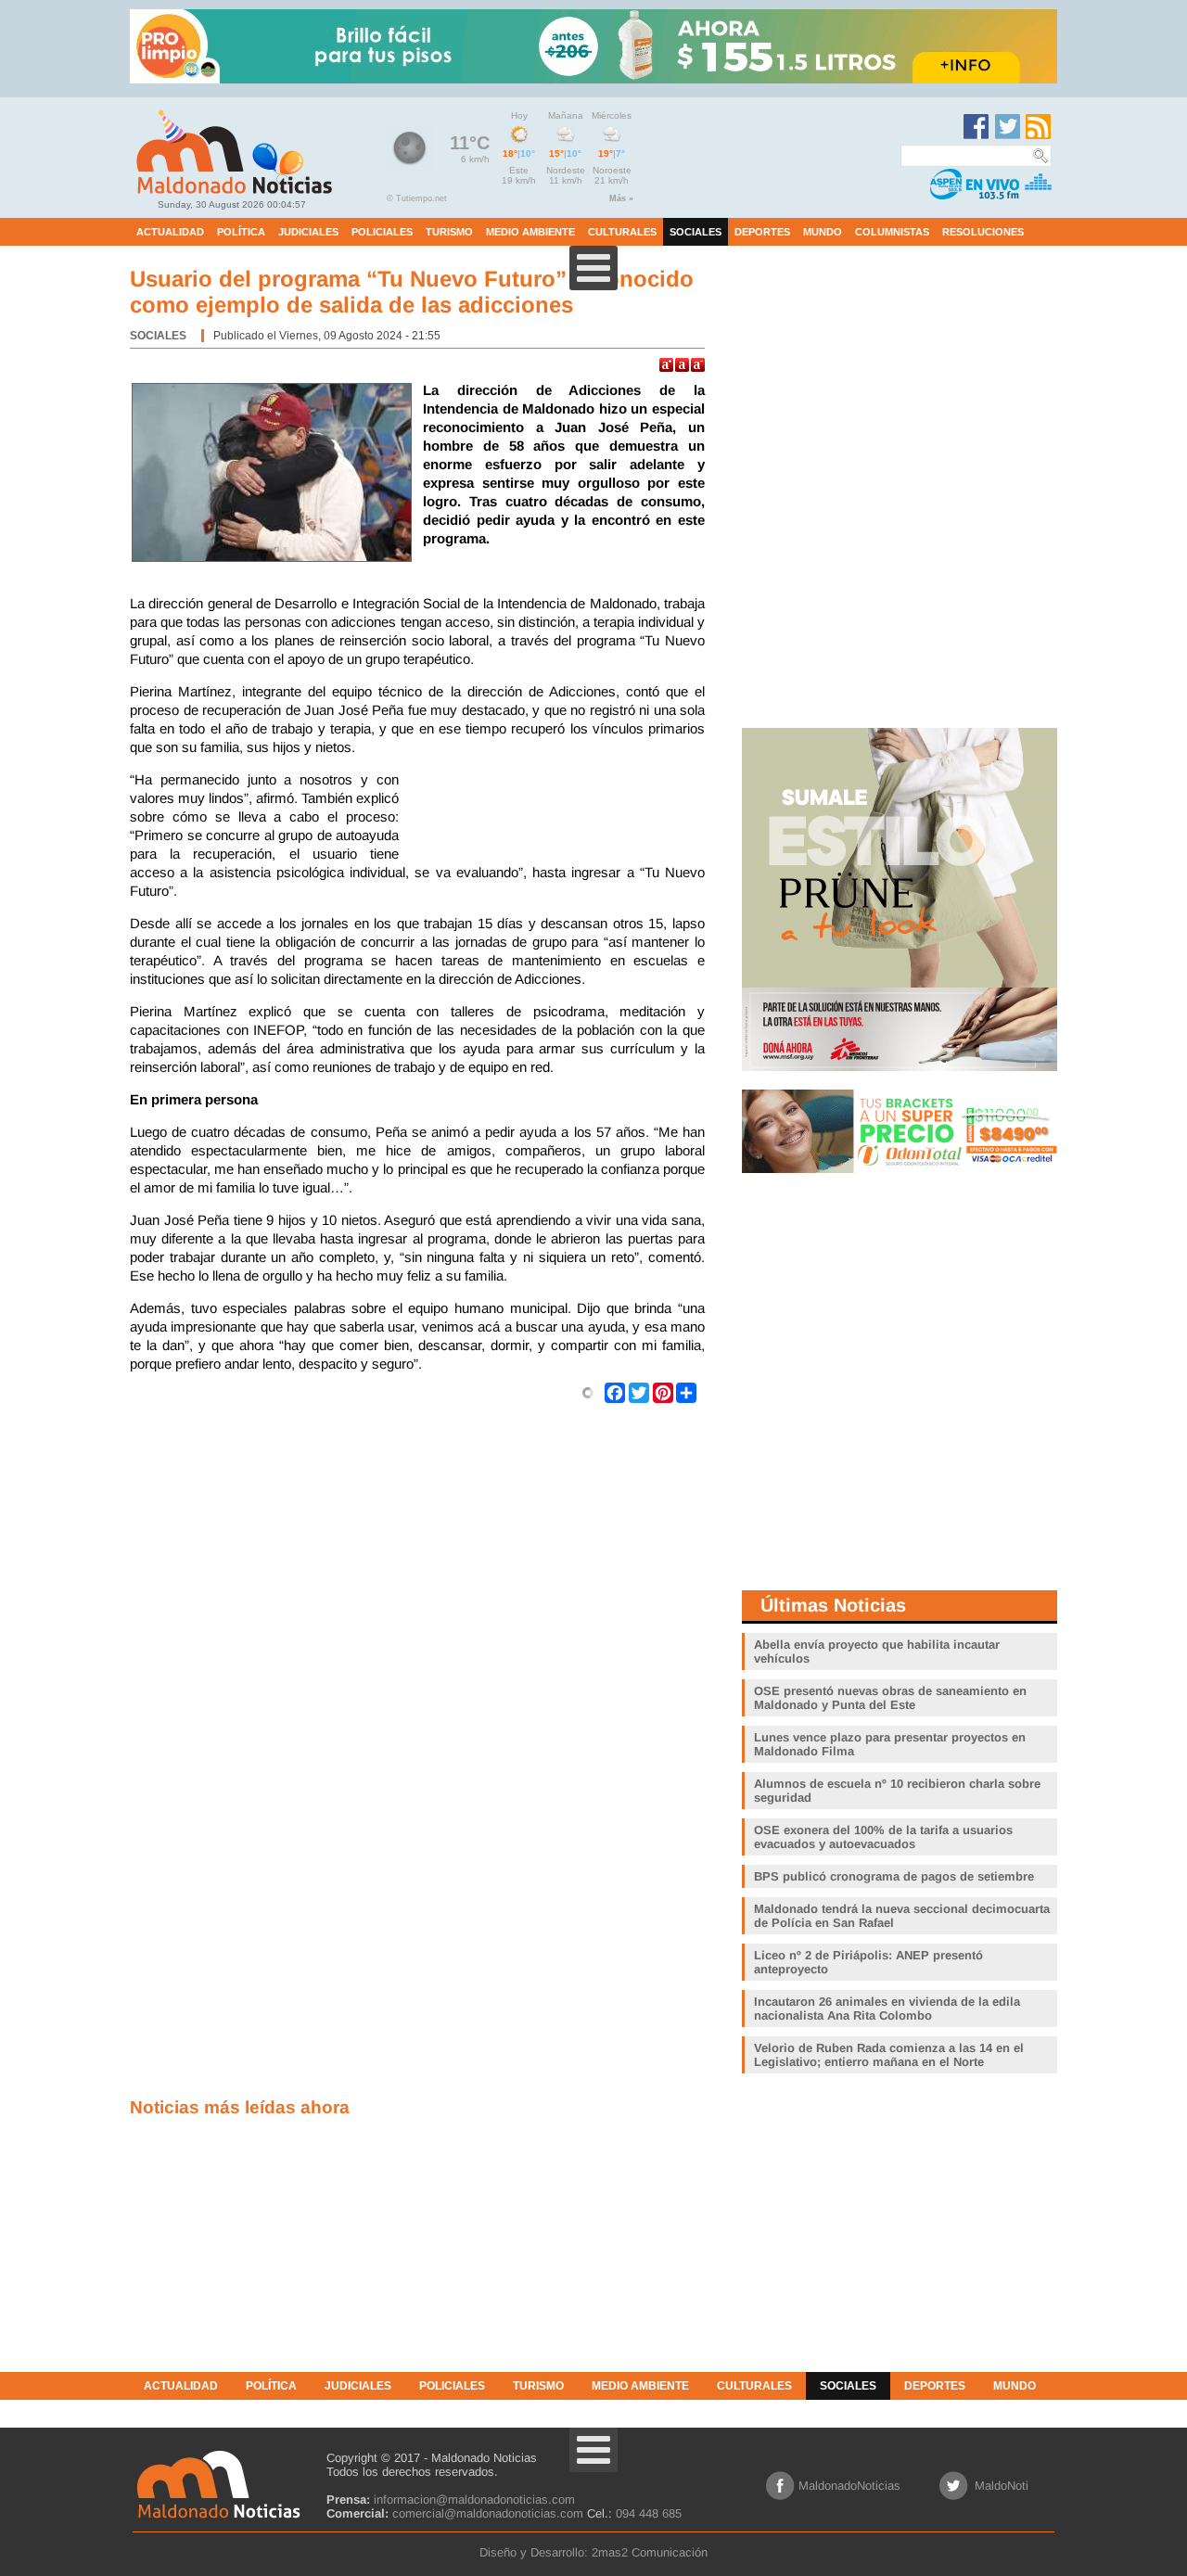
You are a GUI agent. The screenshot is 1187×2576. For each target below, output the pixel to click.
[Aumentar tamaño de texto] (666, 365)
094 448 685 (649, 2513)
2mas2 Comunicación (650, 2552)
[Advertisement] (556, 817)
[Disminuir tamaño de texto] (698, 365)
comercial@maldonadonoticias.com (488, 2513)
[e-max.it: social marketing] (588, 1392)
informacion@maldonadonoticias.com (474, 2499)
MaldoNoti (1002, 2486)
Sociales (158, 336)
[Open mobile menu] (593, 268)
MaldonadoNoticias (849, 2486)
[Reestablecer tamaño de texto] (682, 365)
